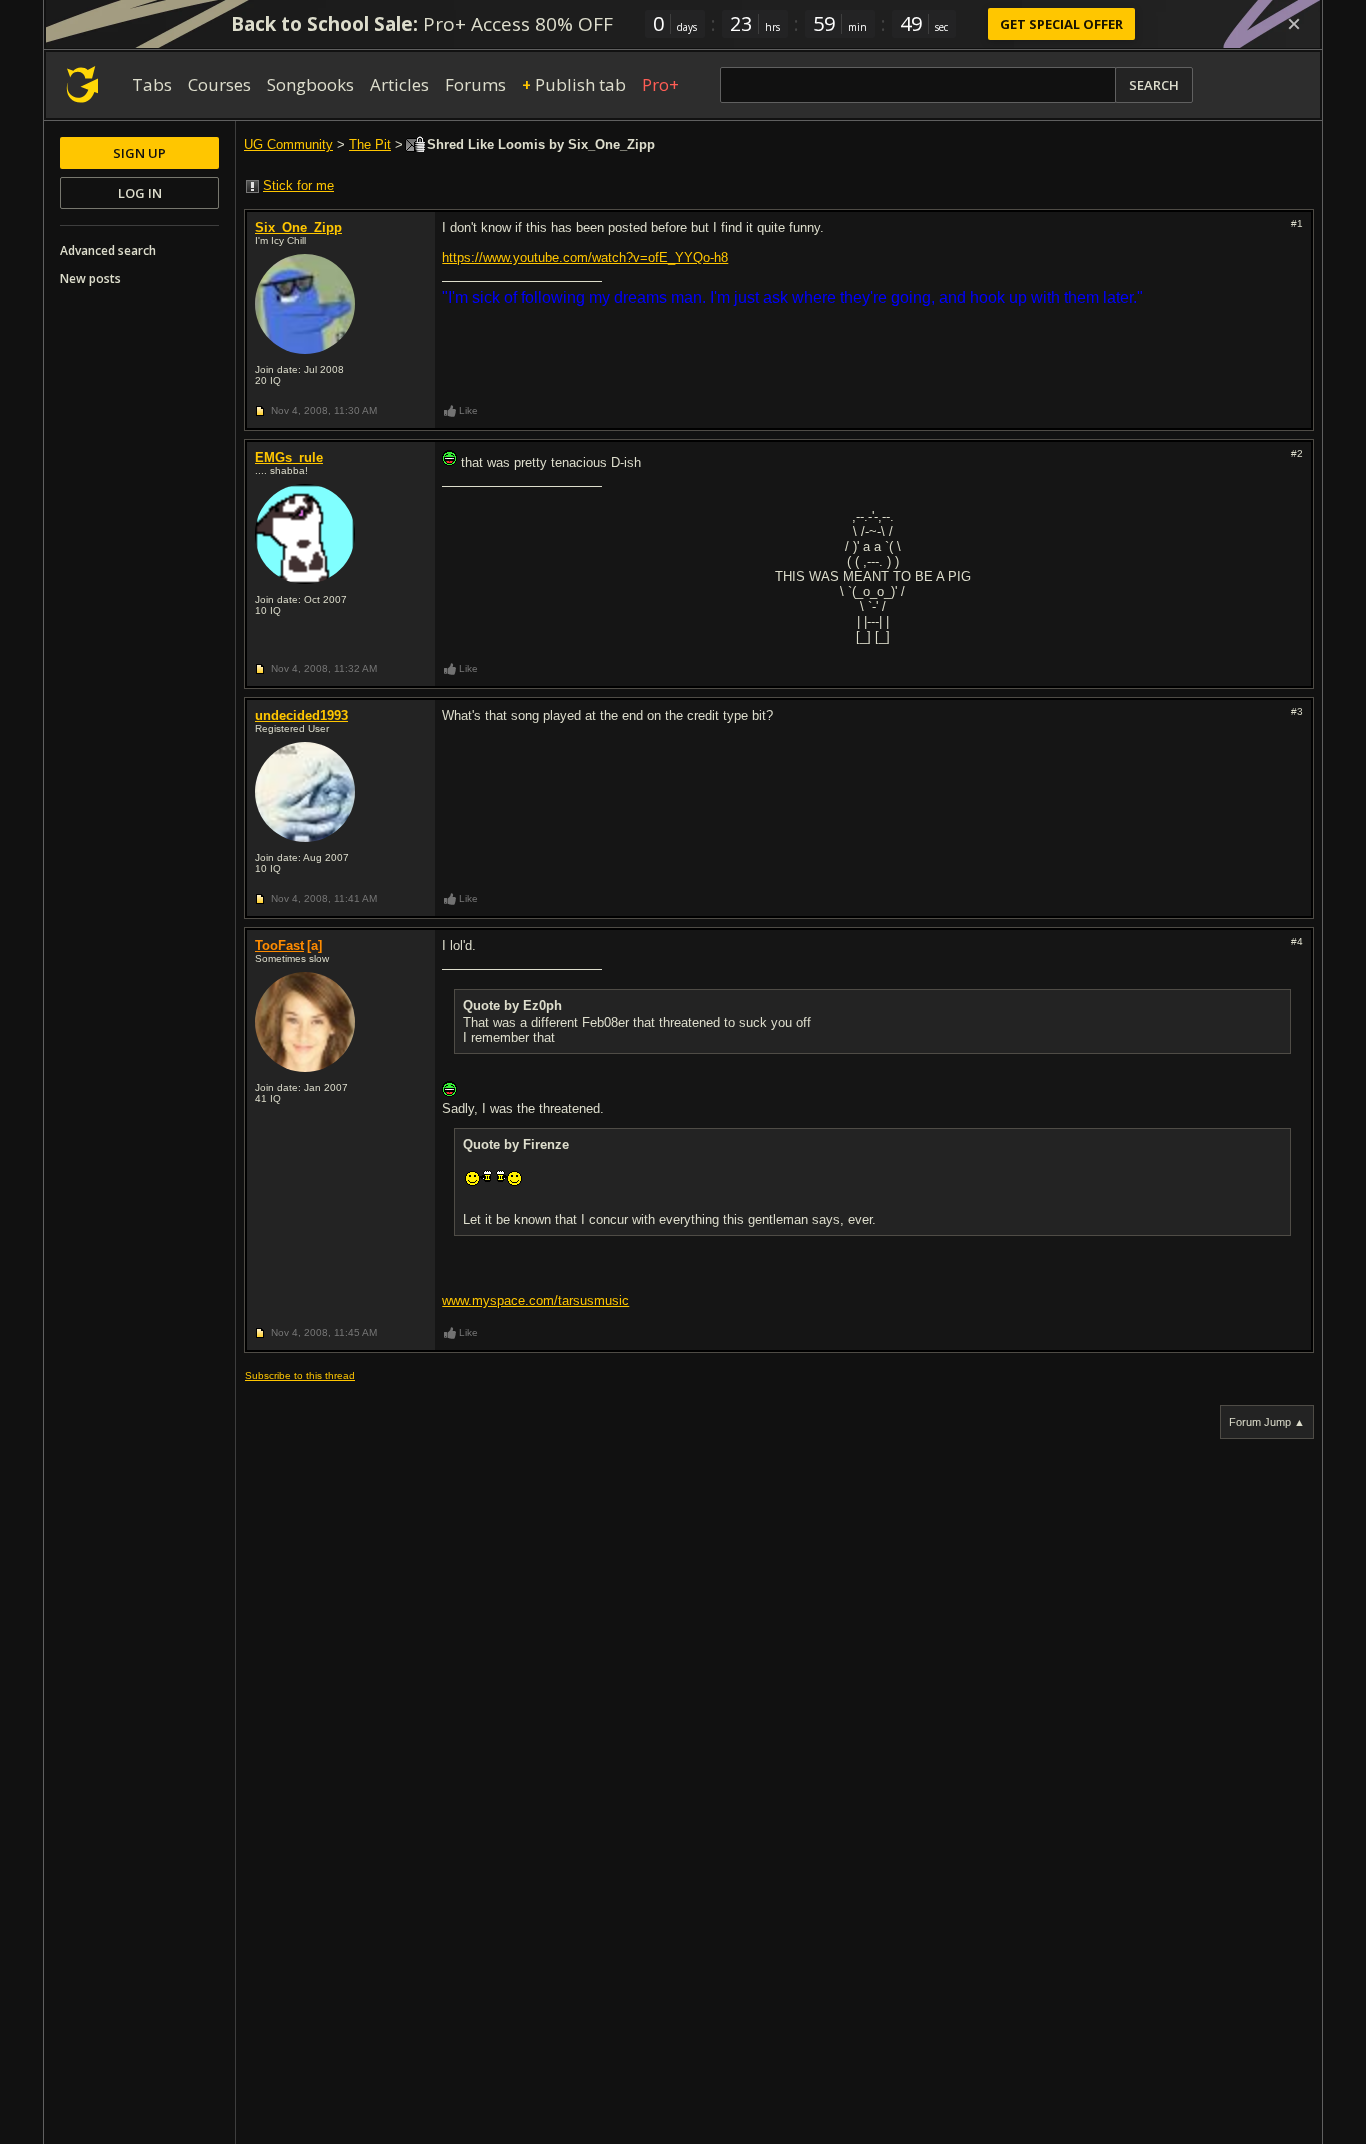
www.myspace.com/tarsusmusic (535, 1300)
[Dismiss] (1294, 24)
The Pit (370, 144)
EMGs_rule (289, 457)
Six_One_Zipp (298, 227)
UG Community (288, 144)
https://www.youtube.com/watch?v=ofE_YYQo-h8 (585, 257)
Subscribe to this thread (300, 1375)
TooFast (279, 945)
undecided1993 (301, 715)
